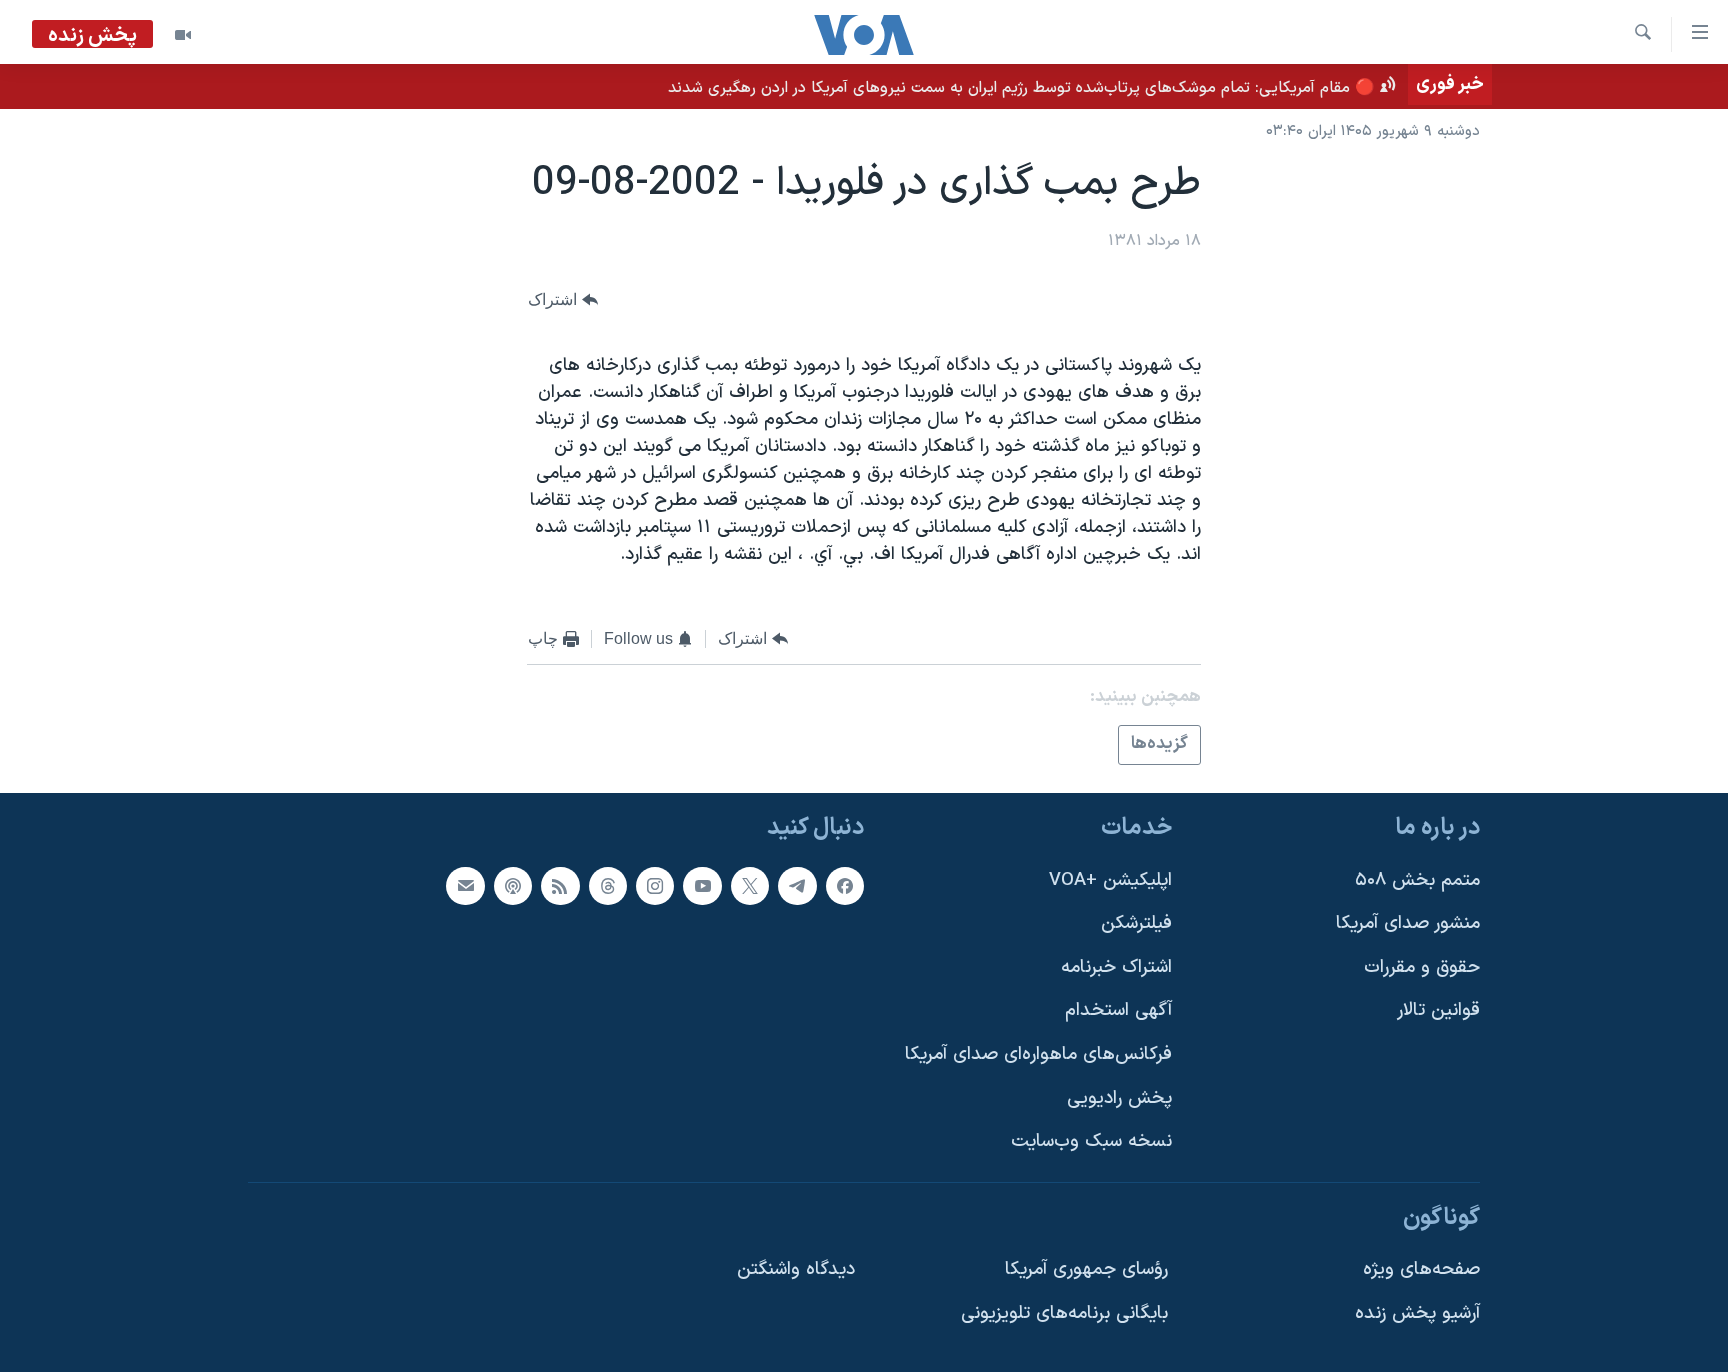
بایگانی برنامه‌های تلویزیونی (1064, 1313)
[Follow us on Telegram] (797, 886)
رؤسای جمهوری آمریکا (1086, 1270)
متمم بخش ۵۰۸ (1417, 880)
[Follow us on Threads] (608, 886)
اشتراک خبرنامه (1116, 967)
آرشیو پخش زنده (1417, 1313)
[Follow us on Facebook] (845, 886)
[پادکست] (513, 886)
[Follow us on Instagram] (655, 886)
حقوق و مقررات (1422, 967)
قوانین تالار (1438, 1011)
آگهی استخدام (1118, 1011)
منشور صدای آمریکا (1408, 923)
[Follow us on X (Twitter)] (750, 886)
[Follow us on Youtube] (702, 886)
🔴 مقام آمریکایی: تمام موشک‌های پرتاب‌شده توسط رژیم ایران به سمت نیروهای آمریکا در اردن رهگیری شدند (1021, 88)
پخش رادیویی (1119, 1098)
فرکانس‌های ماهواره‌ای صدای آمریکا (1038, 1054)
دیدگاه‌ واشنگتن (796, 1270)
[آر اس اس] (560, 886)
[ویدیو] (183, 35)
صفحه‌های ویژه (1421, 1270)
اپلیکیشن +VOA (1110, 880)
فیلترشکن (1136, 923)
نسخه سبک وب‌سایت (1091, 1141)
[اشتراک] (465, 886)
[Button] (563, 299)
